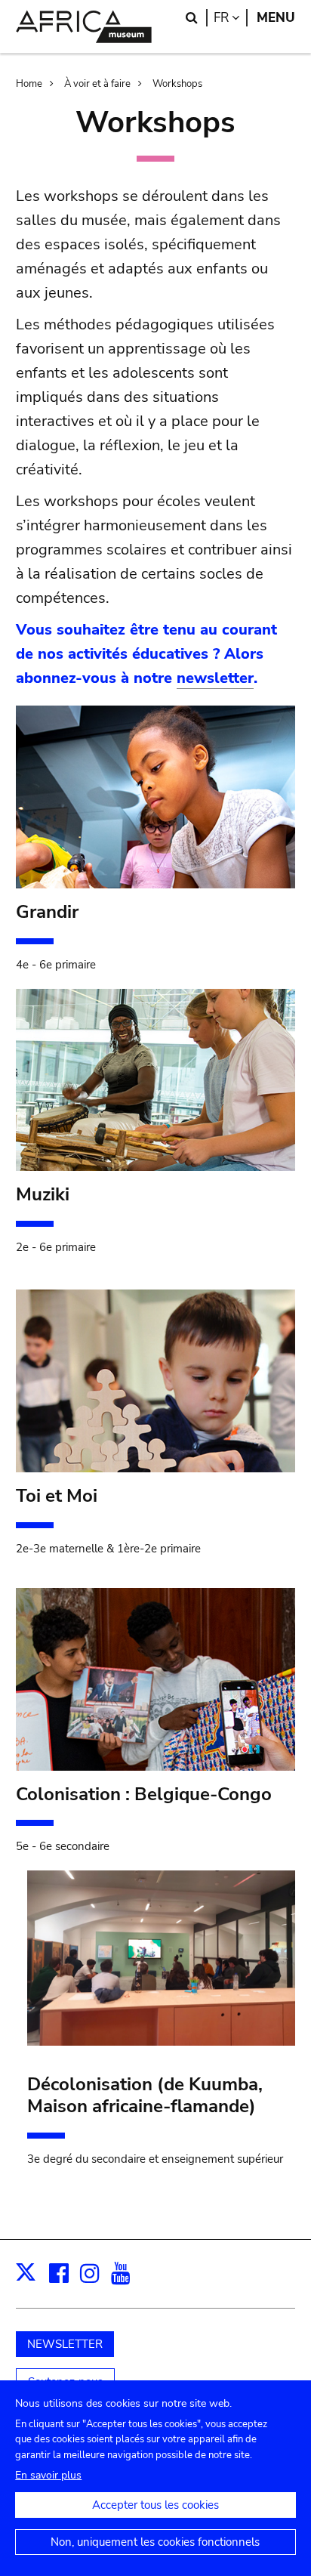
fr (231, 18)
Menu (276, 18)
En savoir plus (48, 2475)
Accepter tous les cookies (155, 2505)
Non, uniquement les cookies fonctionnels (155, 2542)
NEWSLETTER (65, 2344)
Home (29, 84)
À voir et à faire (97, 84)
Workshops (177, 84)
